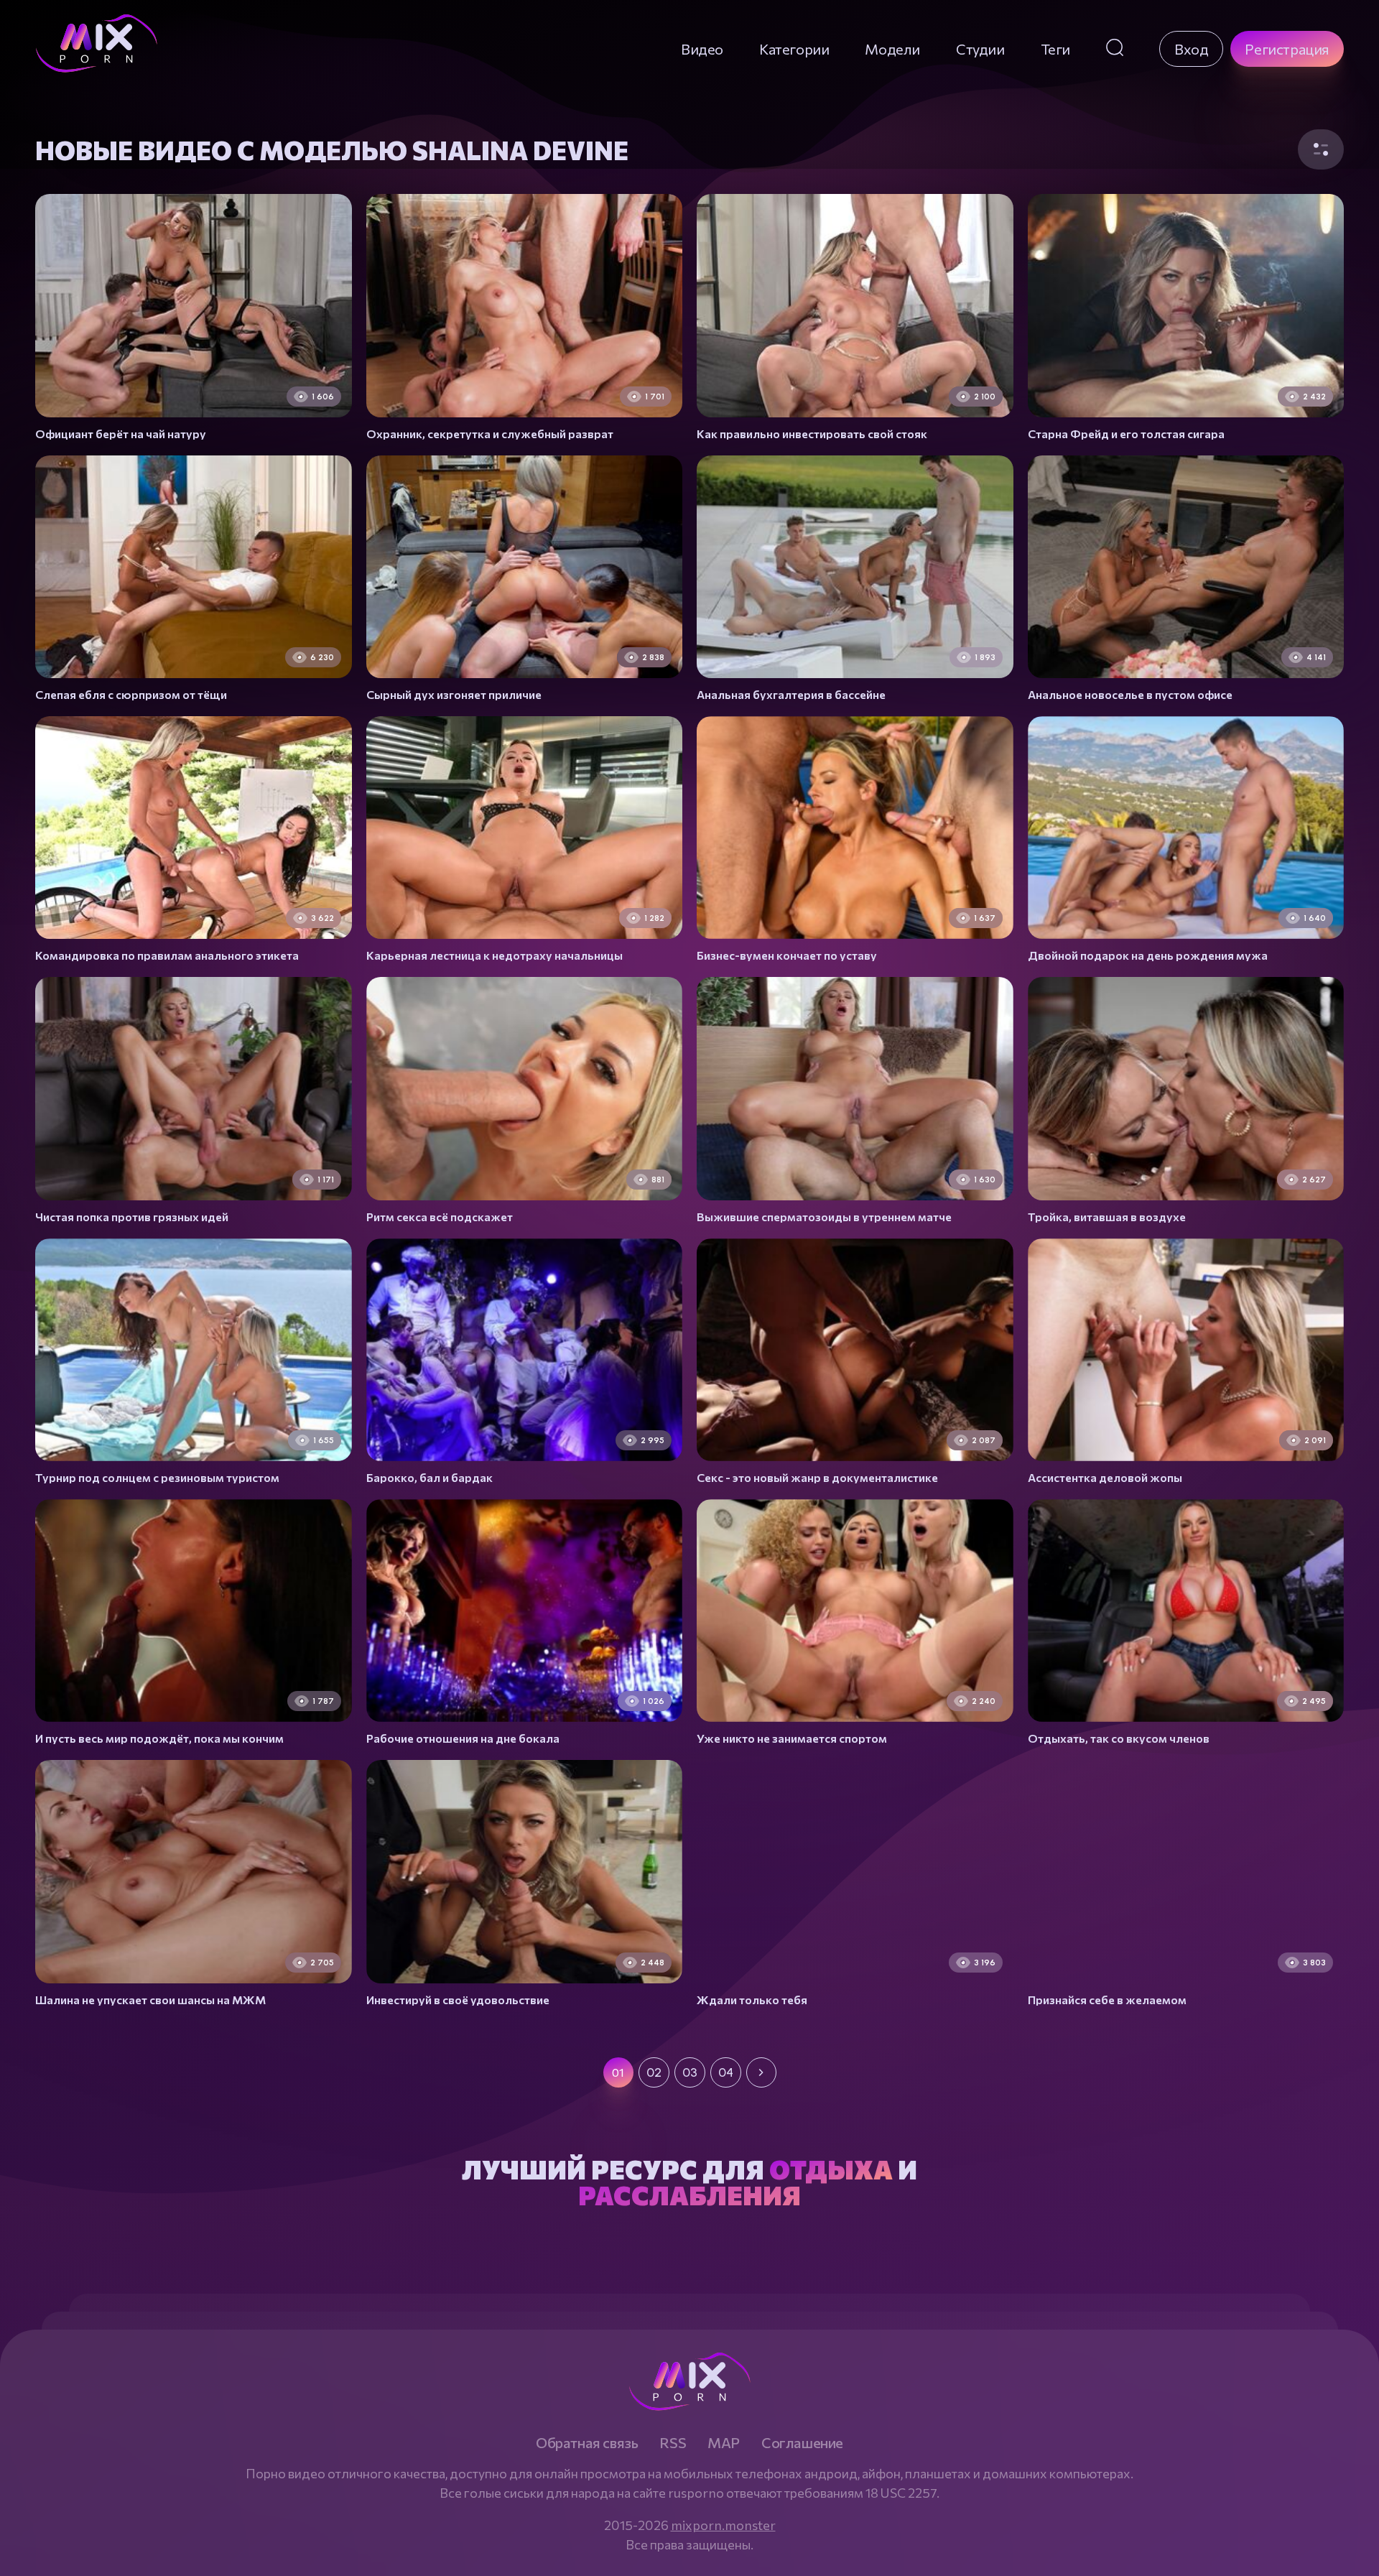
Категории (794, 49)
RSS (673, 2442)
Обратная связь (587, 2442)
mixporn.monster (723, 2525)
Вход (1191, 49)
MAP (724, 2442)
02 (654, 2072)
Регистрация (1287, 49)
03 (690, 2072)
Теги (1055, 49)
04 (726, 2072)
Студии (980, 49)
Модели (892, 49)
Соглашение (802, 2442)
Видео (702, 49)
